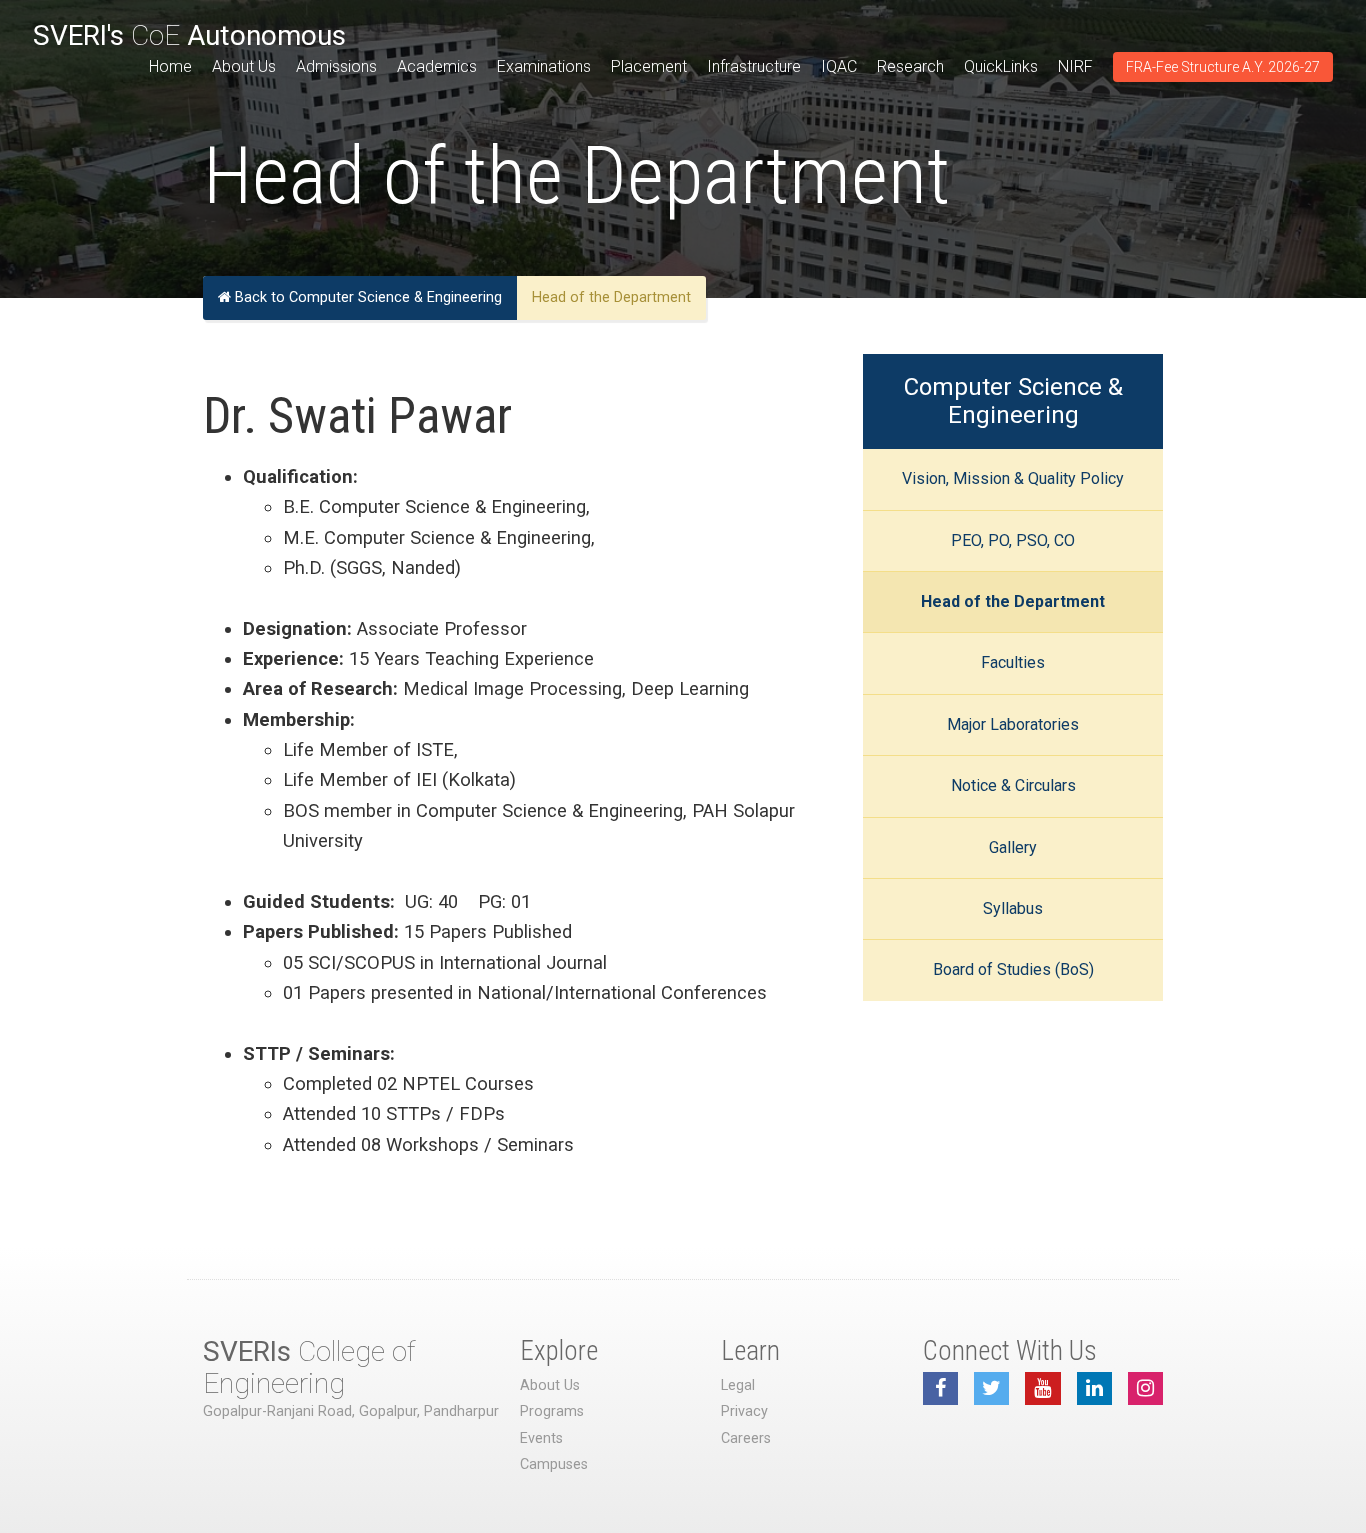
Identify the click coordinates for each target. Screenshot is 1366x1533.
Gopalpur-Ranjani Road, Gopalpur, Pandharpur (351, 1411)
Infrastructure (754, 66)
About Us (244, 66)
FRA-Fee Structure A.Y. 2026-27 (1223, 67)
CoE (189, 35)
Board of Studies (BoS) (1013, 969)
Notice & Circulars (1013, 785)
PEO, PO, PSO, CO (1013, 540)
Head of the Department (1013, 601)
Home (170, 66)
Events (541, 1438)
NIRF (1075, 66)
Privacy (744, 1411)
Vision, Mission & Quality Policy (1013, 478)
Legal (738, 1385)
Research (910, 66)
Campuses (554, 1464)
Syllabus (1013, 908)
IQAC (839, 66)
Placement (649, 66)
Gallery (1013, 847)
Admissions (336, 66)
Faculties (1013, 662)
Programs (552, 1411)
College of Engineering (309, 1367)
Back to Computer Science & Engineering (366, 297)
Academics (437, 66)
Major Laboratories (1013, 724)
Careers (746, 1438)
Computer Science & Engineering (1013, 401)
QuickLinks (1001, 66)
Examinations (544, 66)
